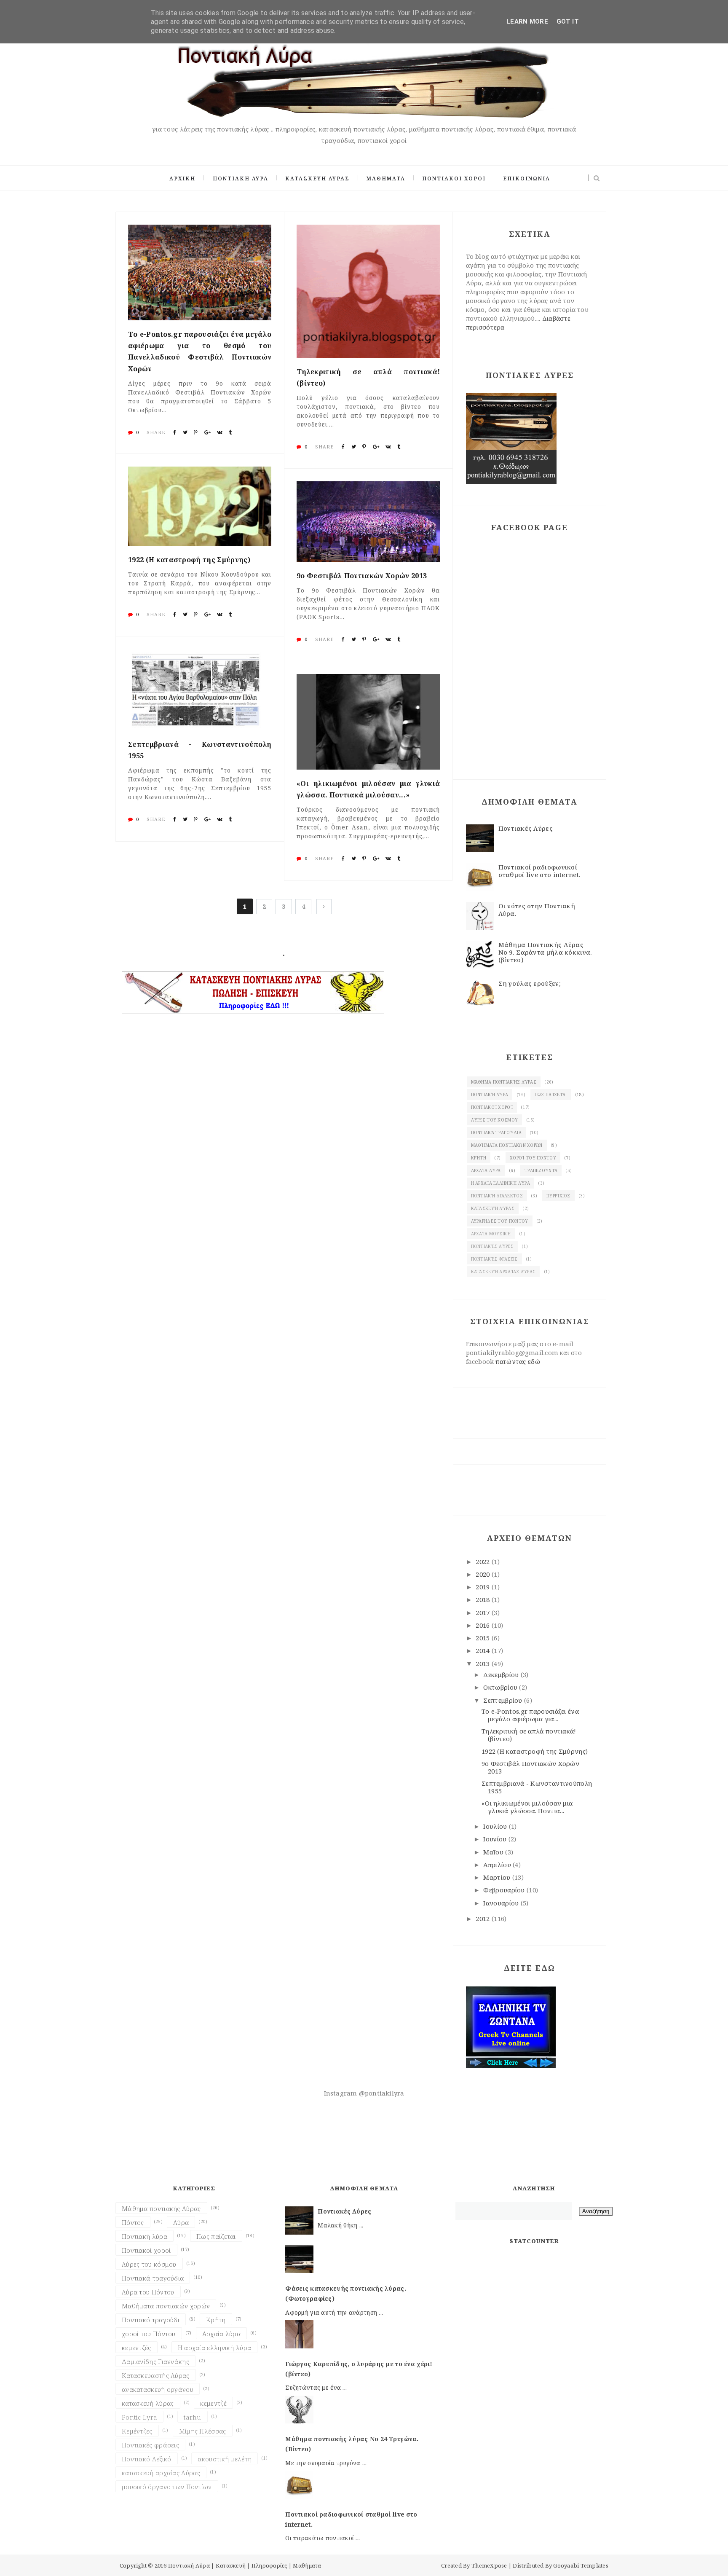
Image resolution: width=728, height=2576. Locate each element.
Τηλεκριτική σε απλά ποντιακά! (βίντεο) (368, 377)
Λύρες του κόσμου (495, 1120)
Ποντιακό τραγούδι (151, 2320)
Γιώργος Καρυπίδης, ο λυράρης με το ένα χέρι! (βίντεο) (359, 2369)
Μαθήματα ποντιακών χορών (507, 1145)
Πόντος (133, 2222)
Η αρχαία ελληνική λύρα (501, 1183)
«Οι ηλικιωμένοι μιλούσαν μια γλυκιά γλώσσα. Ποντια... (527, 1807)
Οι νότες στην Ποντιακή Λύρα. (537, 910)
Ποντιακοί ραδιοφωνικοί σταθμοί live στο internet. (540, 871)
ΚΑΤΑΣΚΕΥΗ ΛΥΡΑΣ (317, 178)
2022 (484, 1562)
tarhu (193, 2417)
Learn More (527, 21)
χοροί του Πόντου (533, 1158)
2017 (484, 1613)
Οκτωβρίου (501, 1687)
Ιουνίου (496, 1839)
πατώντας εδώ (518, 1361)
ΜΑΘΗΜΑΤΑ (386, 178)
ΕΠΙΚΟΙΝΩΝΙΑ (527, 178)
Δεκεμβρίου (502, 1674)
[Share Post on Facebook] (175, 432)
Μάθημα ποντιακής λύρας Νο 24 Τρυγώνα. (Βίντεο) (352, 2444)
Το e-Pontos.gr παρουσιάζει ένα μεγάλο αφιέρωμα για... (530, 1715)
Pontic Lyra (139, 2417)
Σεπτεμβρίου (504, 1700)
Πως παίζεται (551, 1095)
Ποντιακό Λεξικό (147, 2459)
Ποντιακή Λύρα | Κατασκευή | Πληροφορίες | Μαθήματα (245, 2565)
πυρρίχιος (558, 1196)
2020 (484, 1574)
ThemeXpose (489, 2565)
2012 (484, 1919)
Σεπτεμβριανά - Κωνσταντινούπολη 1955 (200, 750)
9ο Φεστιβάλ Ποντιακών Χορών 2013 (362, 576)
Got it (568, 21)
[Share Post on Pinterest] (196, 432)
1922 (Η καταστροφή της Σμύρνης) (189, 560)
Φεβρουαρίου (505, 1890)
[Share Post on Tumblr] (230, 432)
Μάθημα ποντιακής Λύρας (504, 1082)
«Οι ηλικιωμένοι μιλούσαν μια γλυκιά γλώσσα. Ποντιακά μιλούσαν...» (368, 789)
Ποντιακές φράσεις (494, 1259)
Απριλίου (498, 1865)
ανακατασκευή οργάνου (158, 2389)
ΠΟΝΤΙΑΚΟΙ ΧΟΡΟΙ (454, 178)
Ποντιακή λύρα (490, 1095)
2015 (484, 1638)
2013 (484, 1664)
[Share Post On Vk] (220, 432)
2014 (484, 1650)
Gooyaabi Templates (581, 2565)
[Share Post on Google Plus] (207, 432)
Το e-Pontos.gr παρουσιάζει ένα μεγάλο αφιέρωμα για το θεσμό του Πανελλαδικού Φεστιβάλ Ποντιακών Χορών (200, 352)
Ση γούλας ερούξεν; (530, 983)
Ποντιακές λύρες (492, 1246)
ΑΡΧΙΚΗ (182, 178)
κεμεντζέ (213, 2403)
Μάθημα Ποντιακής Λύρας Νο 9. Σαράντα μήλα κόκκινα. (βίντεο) (545, 952)
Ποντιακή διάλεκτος (497, 1196)
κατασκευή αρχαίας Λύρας (503, 1272)
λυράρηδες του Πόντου (500, 1221)
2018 (484, 1599)
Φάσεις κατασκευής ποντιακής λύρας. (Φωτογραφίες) (346, 2293)
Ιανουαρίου (502, 1903)
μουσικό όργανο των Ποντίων (167, 2487)
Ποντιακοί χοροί (492, 1107)
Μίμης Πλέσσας (203, 2431)
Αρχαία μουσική (491, 1234)
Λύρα (181, 2222)
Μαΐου (494, 1852)
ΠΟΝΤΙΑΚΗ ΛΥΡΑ (241, 178)
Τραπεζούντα (541, 1170)
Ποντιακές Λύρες (526, 828)
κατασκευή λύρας (493, 1208)
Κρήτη (479, 1158)
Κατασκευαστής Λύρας (156, 2375)
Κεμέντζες (137, 2431)
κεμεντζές (136, 2348)
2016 (484, 1625)
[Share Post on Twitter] (185, 432)
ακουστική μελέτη (225, 2459)
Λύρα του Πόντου (148, 2292)
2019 (484, 1587)
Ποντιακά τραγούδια (496, 1132)
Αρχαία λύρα (486, 1170)
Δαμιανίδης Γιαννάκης (155, 2361)
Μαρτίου (498, 1877)
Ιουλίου (496, 1826)
